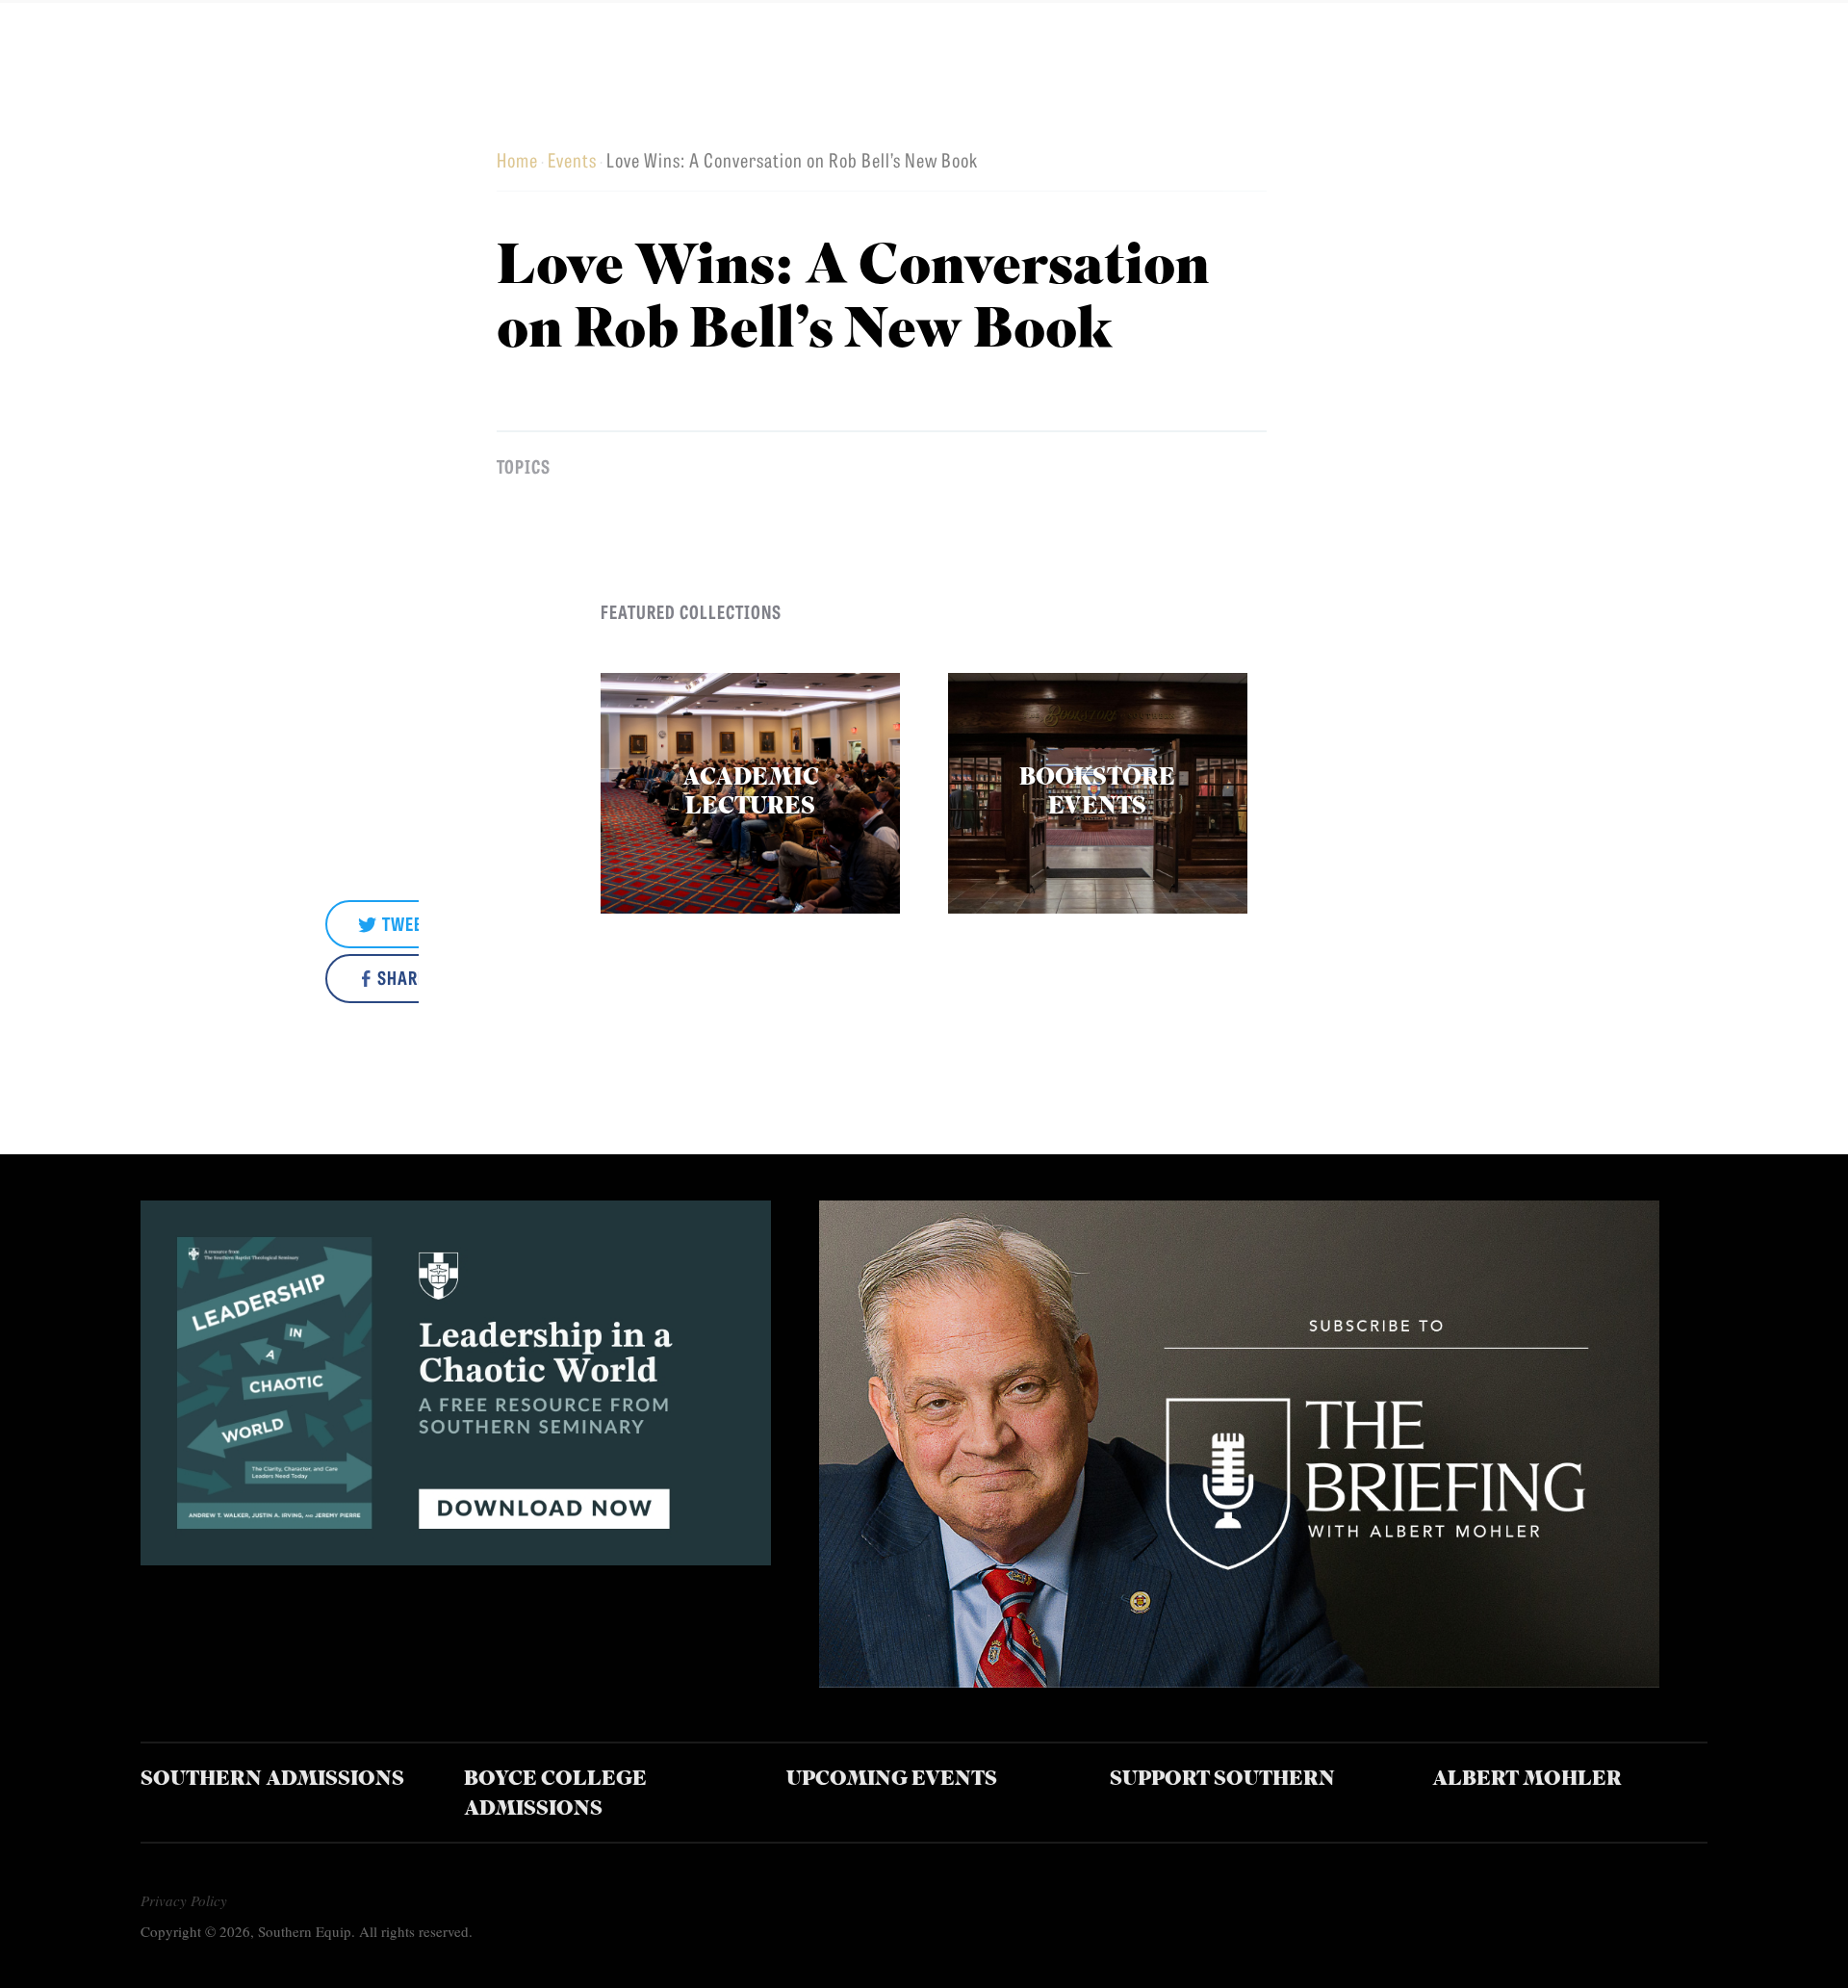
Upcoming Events (892, 1780)
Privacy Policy (184, 1900)
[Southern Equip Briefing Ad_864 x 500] (1239, 1680)
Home (517, 159)
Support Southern (1222, 1780)
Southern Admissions (272, 1780)
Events (572, 159)
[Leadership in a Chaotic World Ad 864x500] (456, 1558)
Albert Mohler (1527, 1780)
